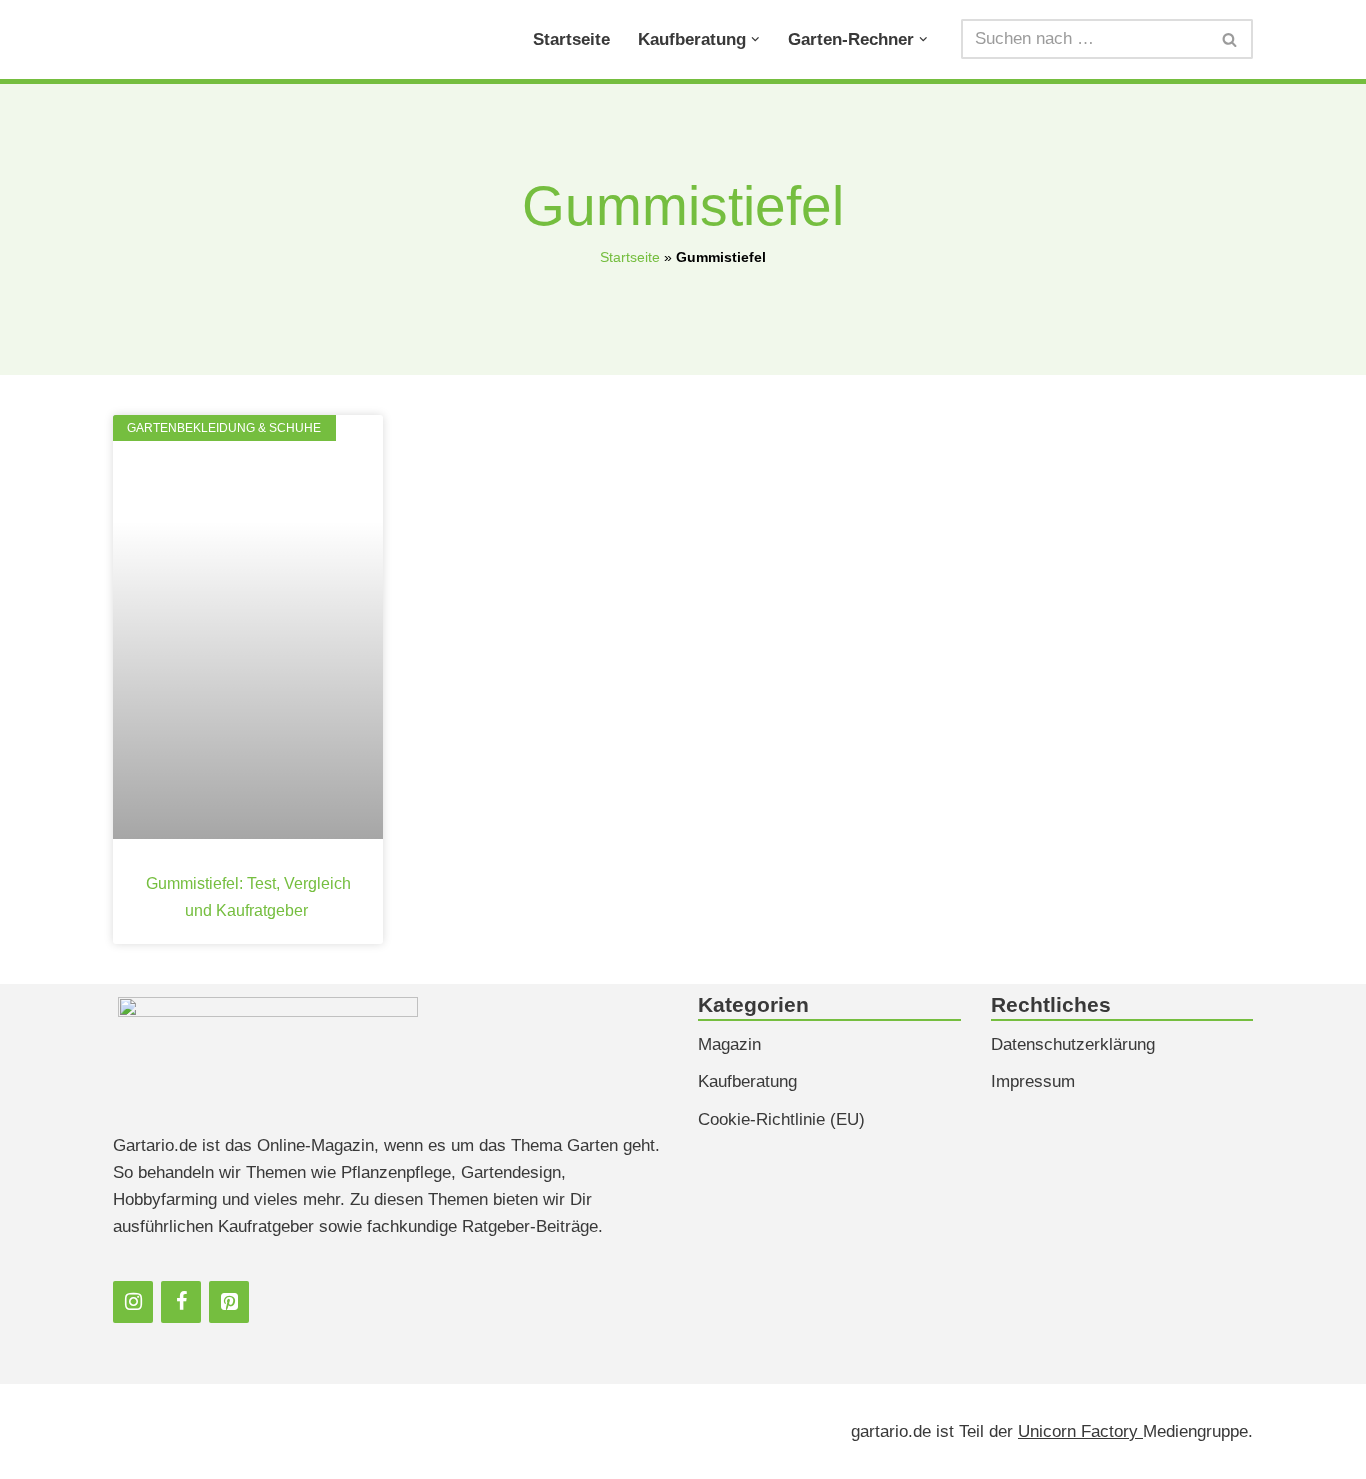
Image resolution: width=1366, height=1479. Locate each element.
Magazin (729, 1044)
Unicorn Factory (1080, 1431)
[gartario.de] (184, 39)
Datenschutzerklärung (1073, 1044)
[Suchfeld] (1230, 39)
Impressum (1033, 1081)
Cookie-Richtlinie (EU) (781, 1119)
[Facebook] (181, 1302)
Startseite (571, 39)
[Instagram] (133, 1302)
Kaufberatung (747, 1081)
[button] (755, 39)
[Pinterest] (229, 1302)
